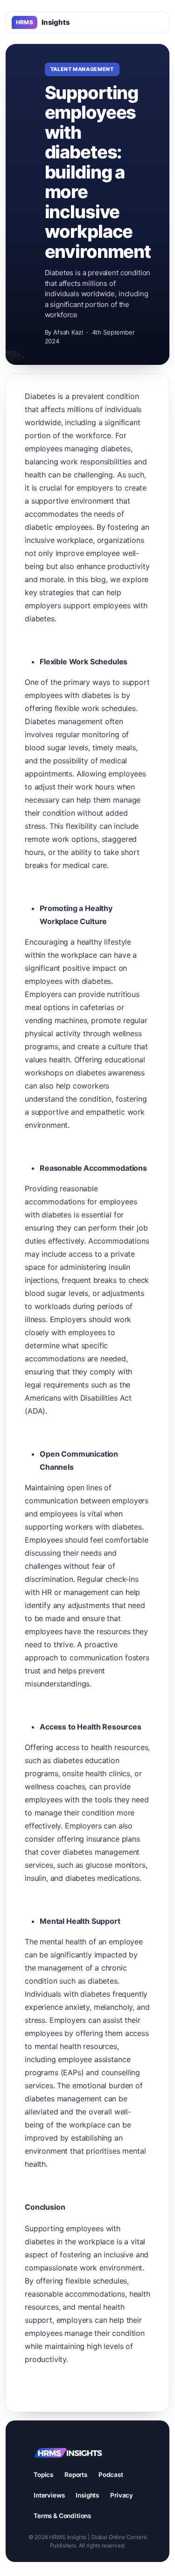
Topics (43, 2475)
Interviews (49, 2495)
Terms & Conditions (62, 2516)
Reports (76, 2475)
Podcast (111, 2475)
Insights (43, 22)
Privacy (122, 2495)
